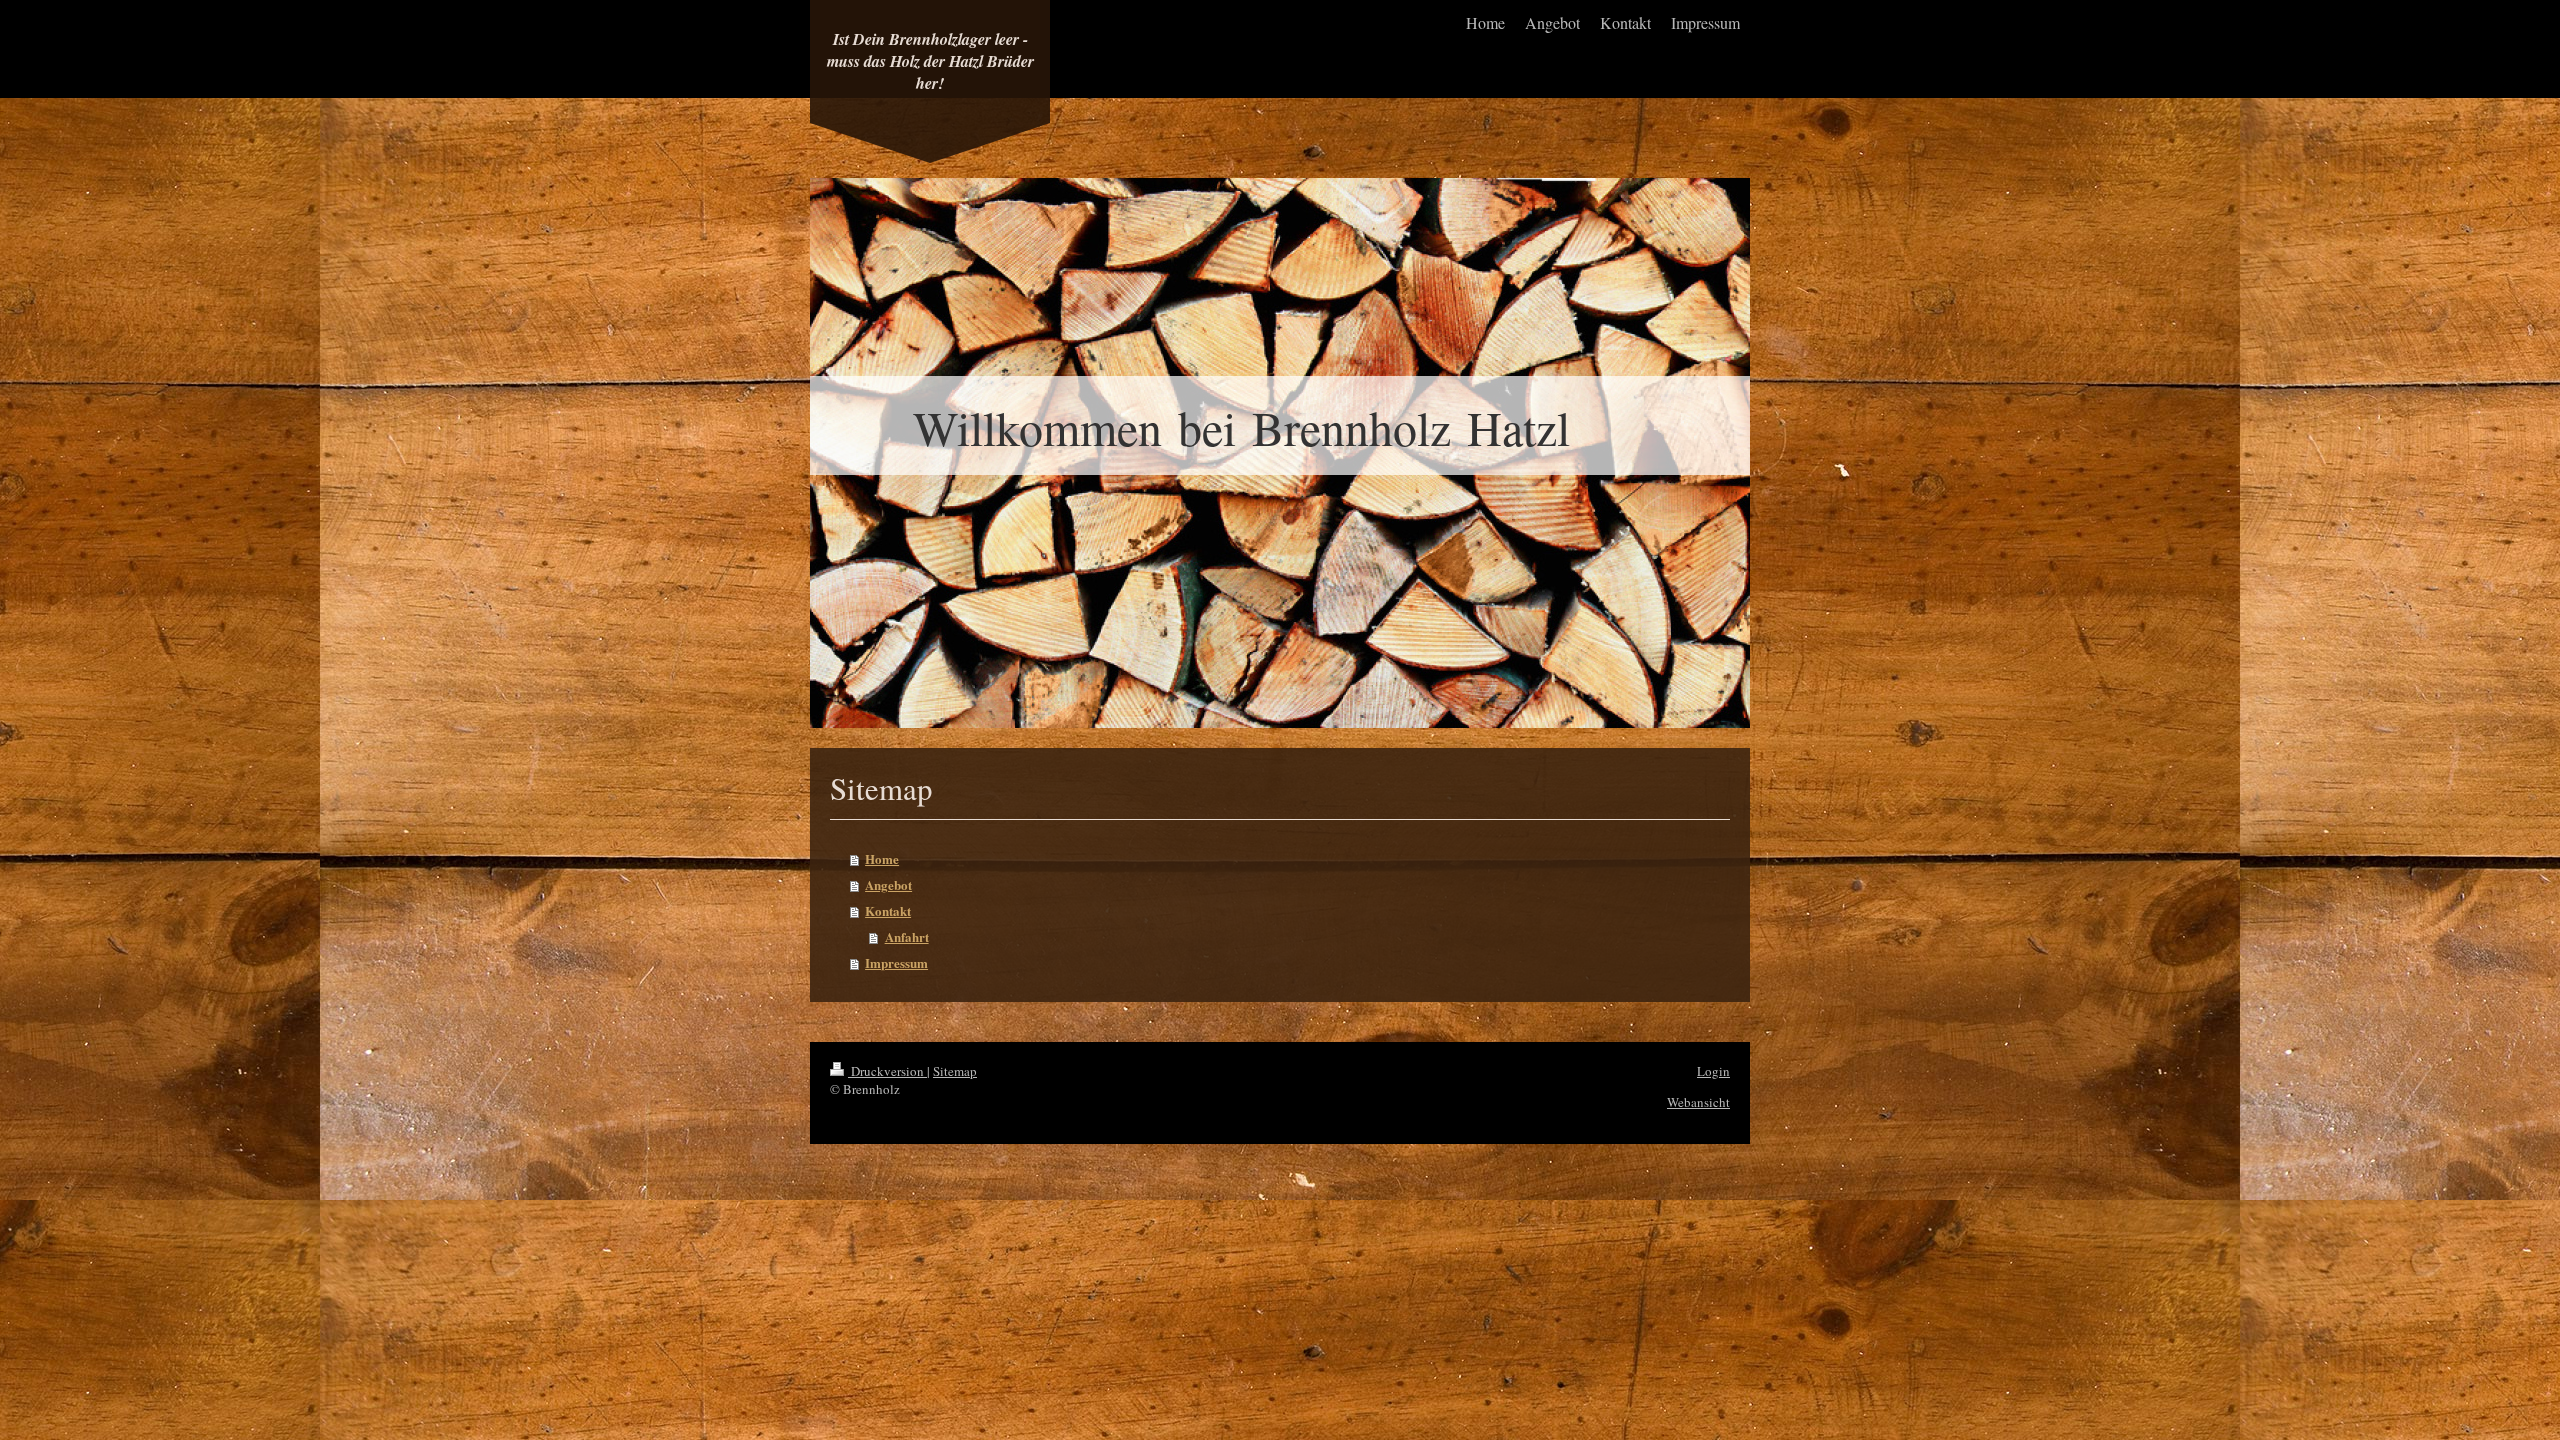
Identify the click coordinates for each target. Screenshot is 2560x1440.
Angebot (888, 884)
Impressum (896, 962)
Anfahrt (907, 936)
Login (1713, 1071)
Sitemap (955, 1071)
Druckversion (887, 1071)
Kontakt (888, 910)
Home (882, 858)
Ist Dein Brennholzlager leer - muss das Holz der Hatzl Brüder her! (930, 61)
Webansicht (1698, 1102)
